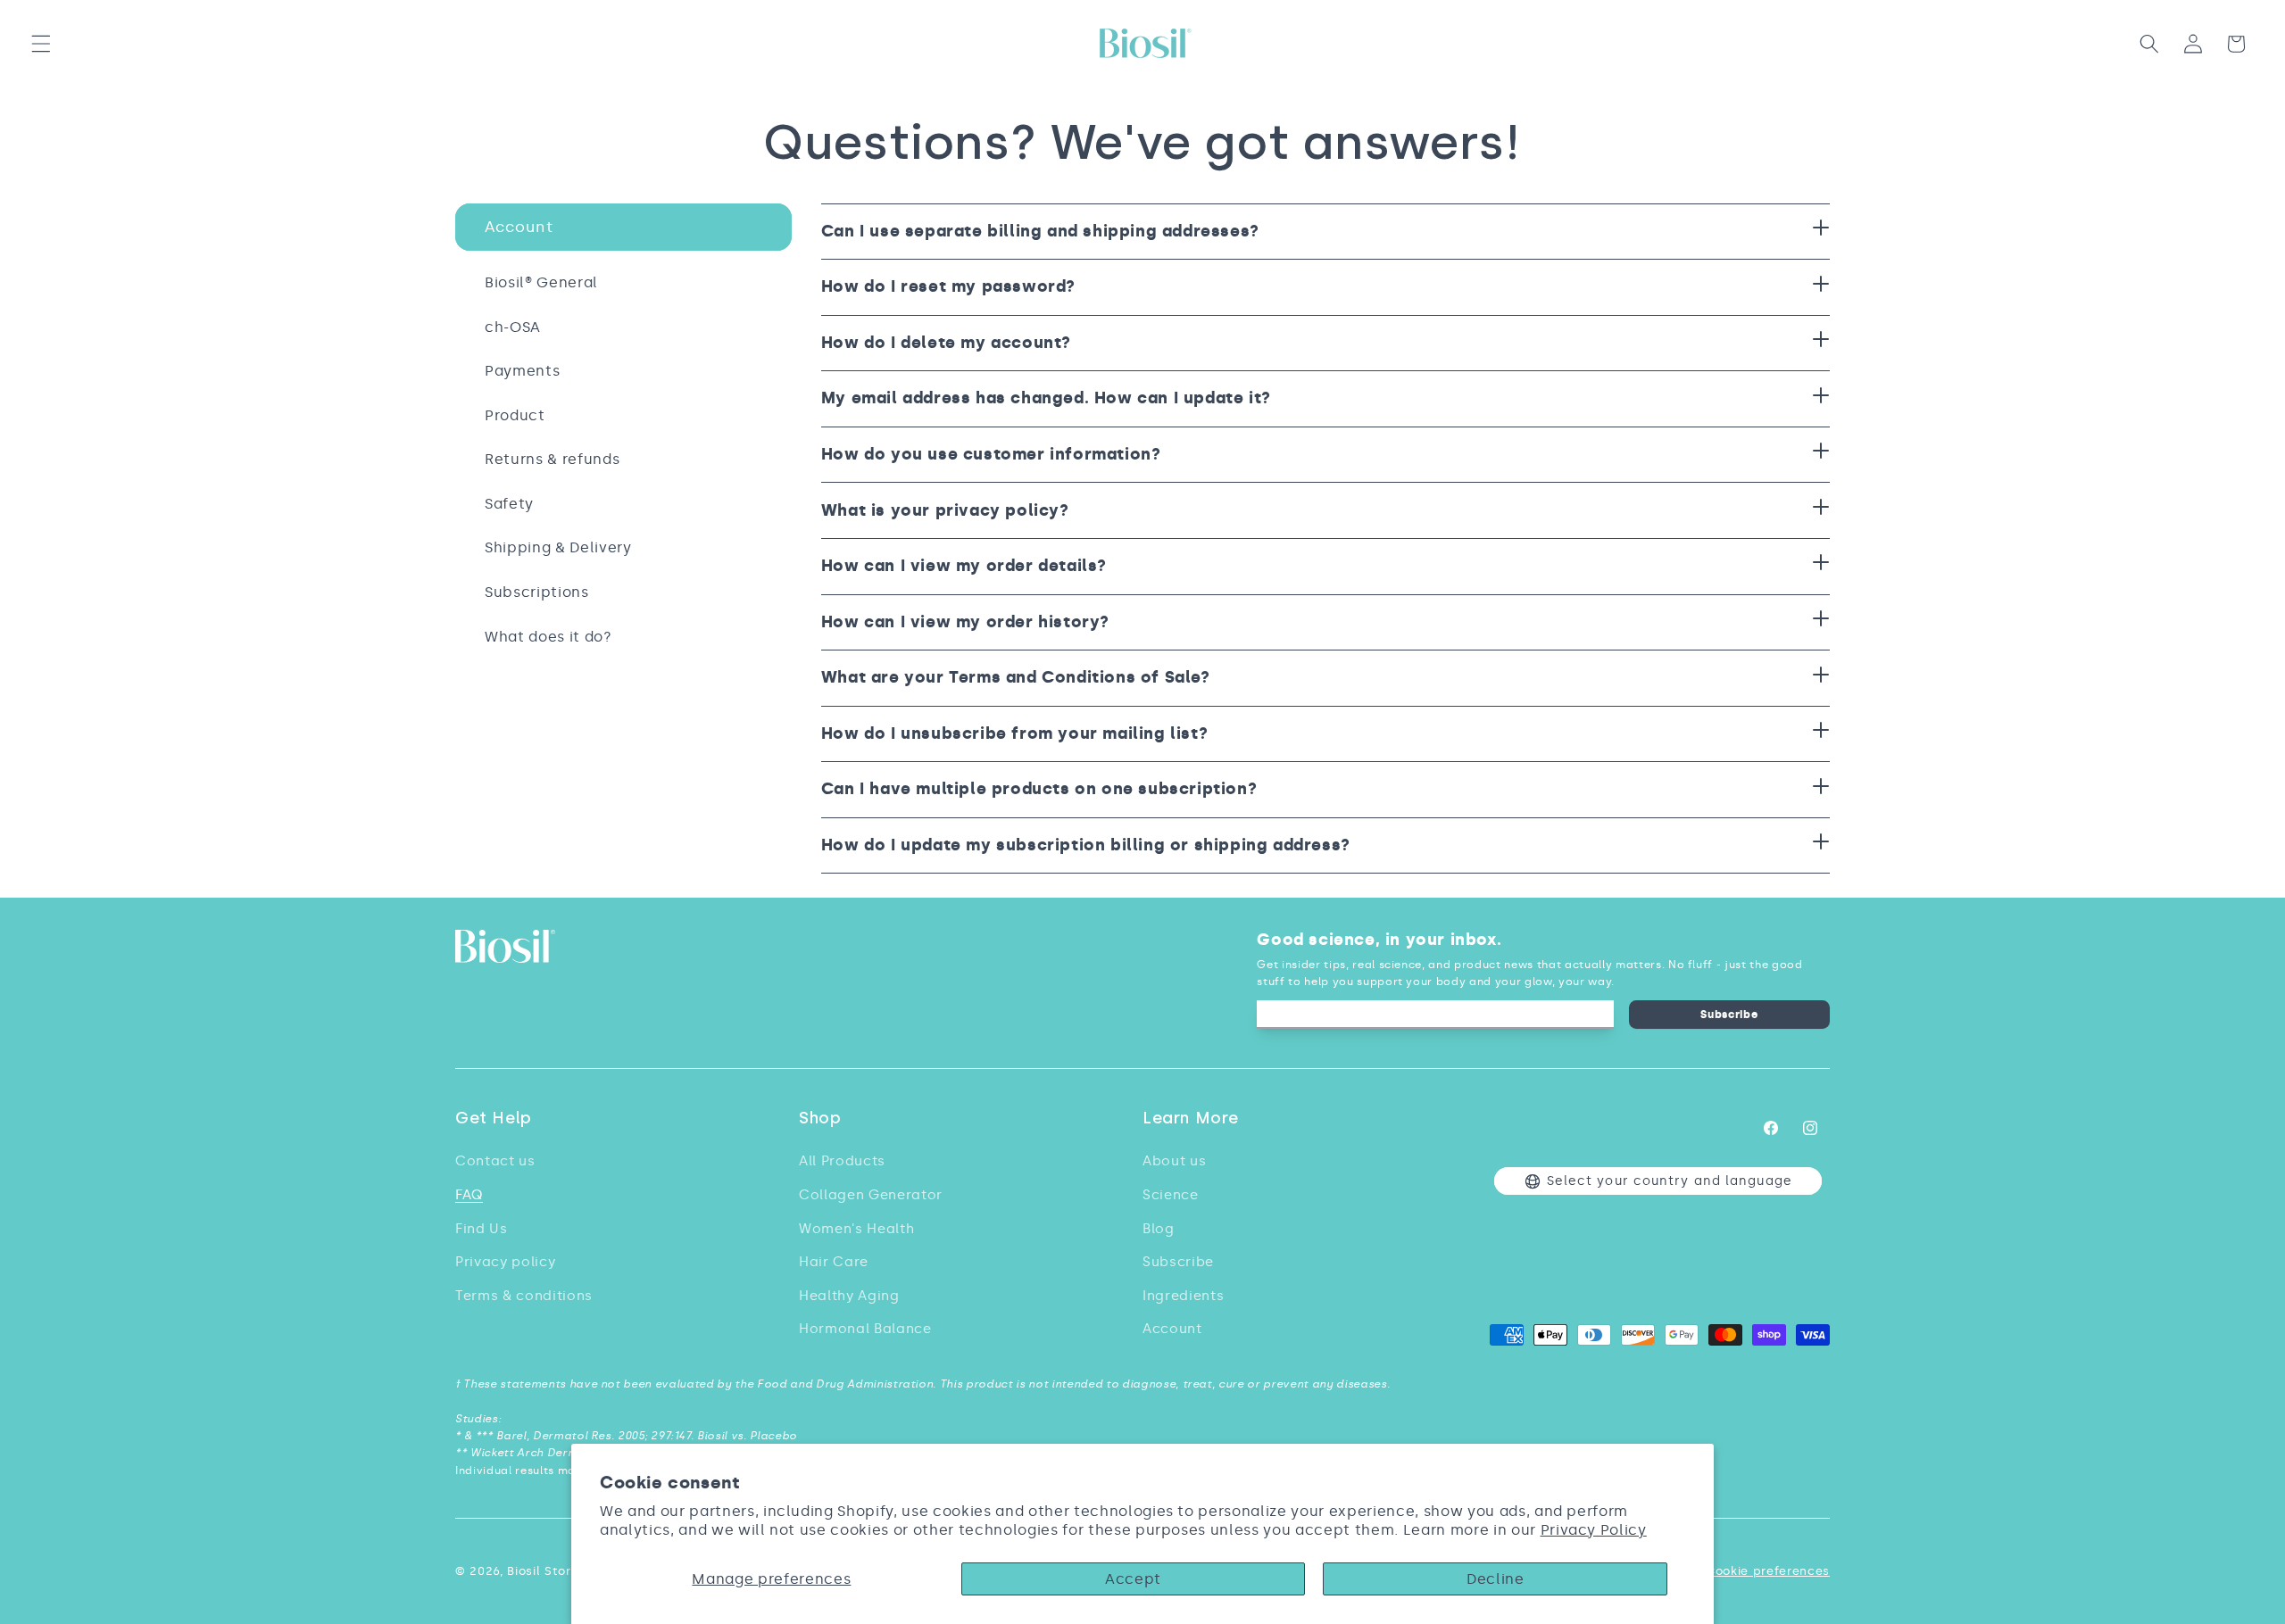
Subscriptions (537, 592)
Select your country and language (1670, 1181)
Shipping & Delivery (558, 547)
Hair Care (834, 1261)
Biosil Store (543, 1571)
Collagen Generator (871, 1194)
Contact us (495, 1160)
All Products (842, 1160)
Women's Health (856, 1228)
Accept (1133, 1579)
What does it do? (548, 637)
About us (1174, 1160)
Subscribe (1729, 1014)
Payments (522, 371)
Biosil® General (541, 282)
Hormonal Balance (865, 1328)
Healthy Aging (849, 1295)
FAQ (469, 1194)
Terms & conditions (524, 1295)
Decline (1496, 1579)
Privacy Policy (1594, 1530)
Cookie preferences (1768, 1571)
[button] (41, 44)
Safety (509, 504)
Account (519, 227)
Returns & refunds (552, 459)
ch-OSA (513, 327)
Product (515, 415)
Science (1171, 1194)
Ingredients (1183, 1295)
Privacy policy (505, 1261)
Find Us (482, 1228)
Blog (1159, 1228)
